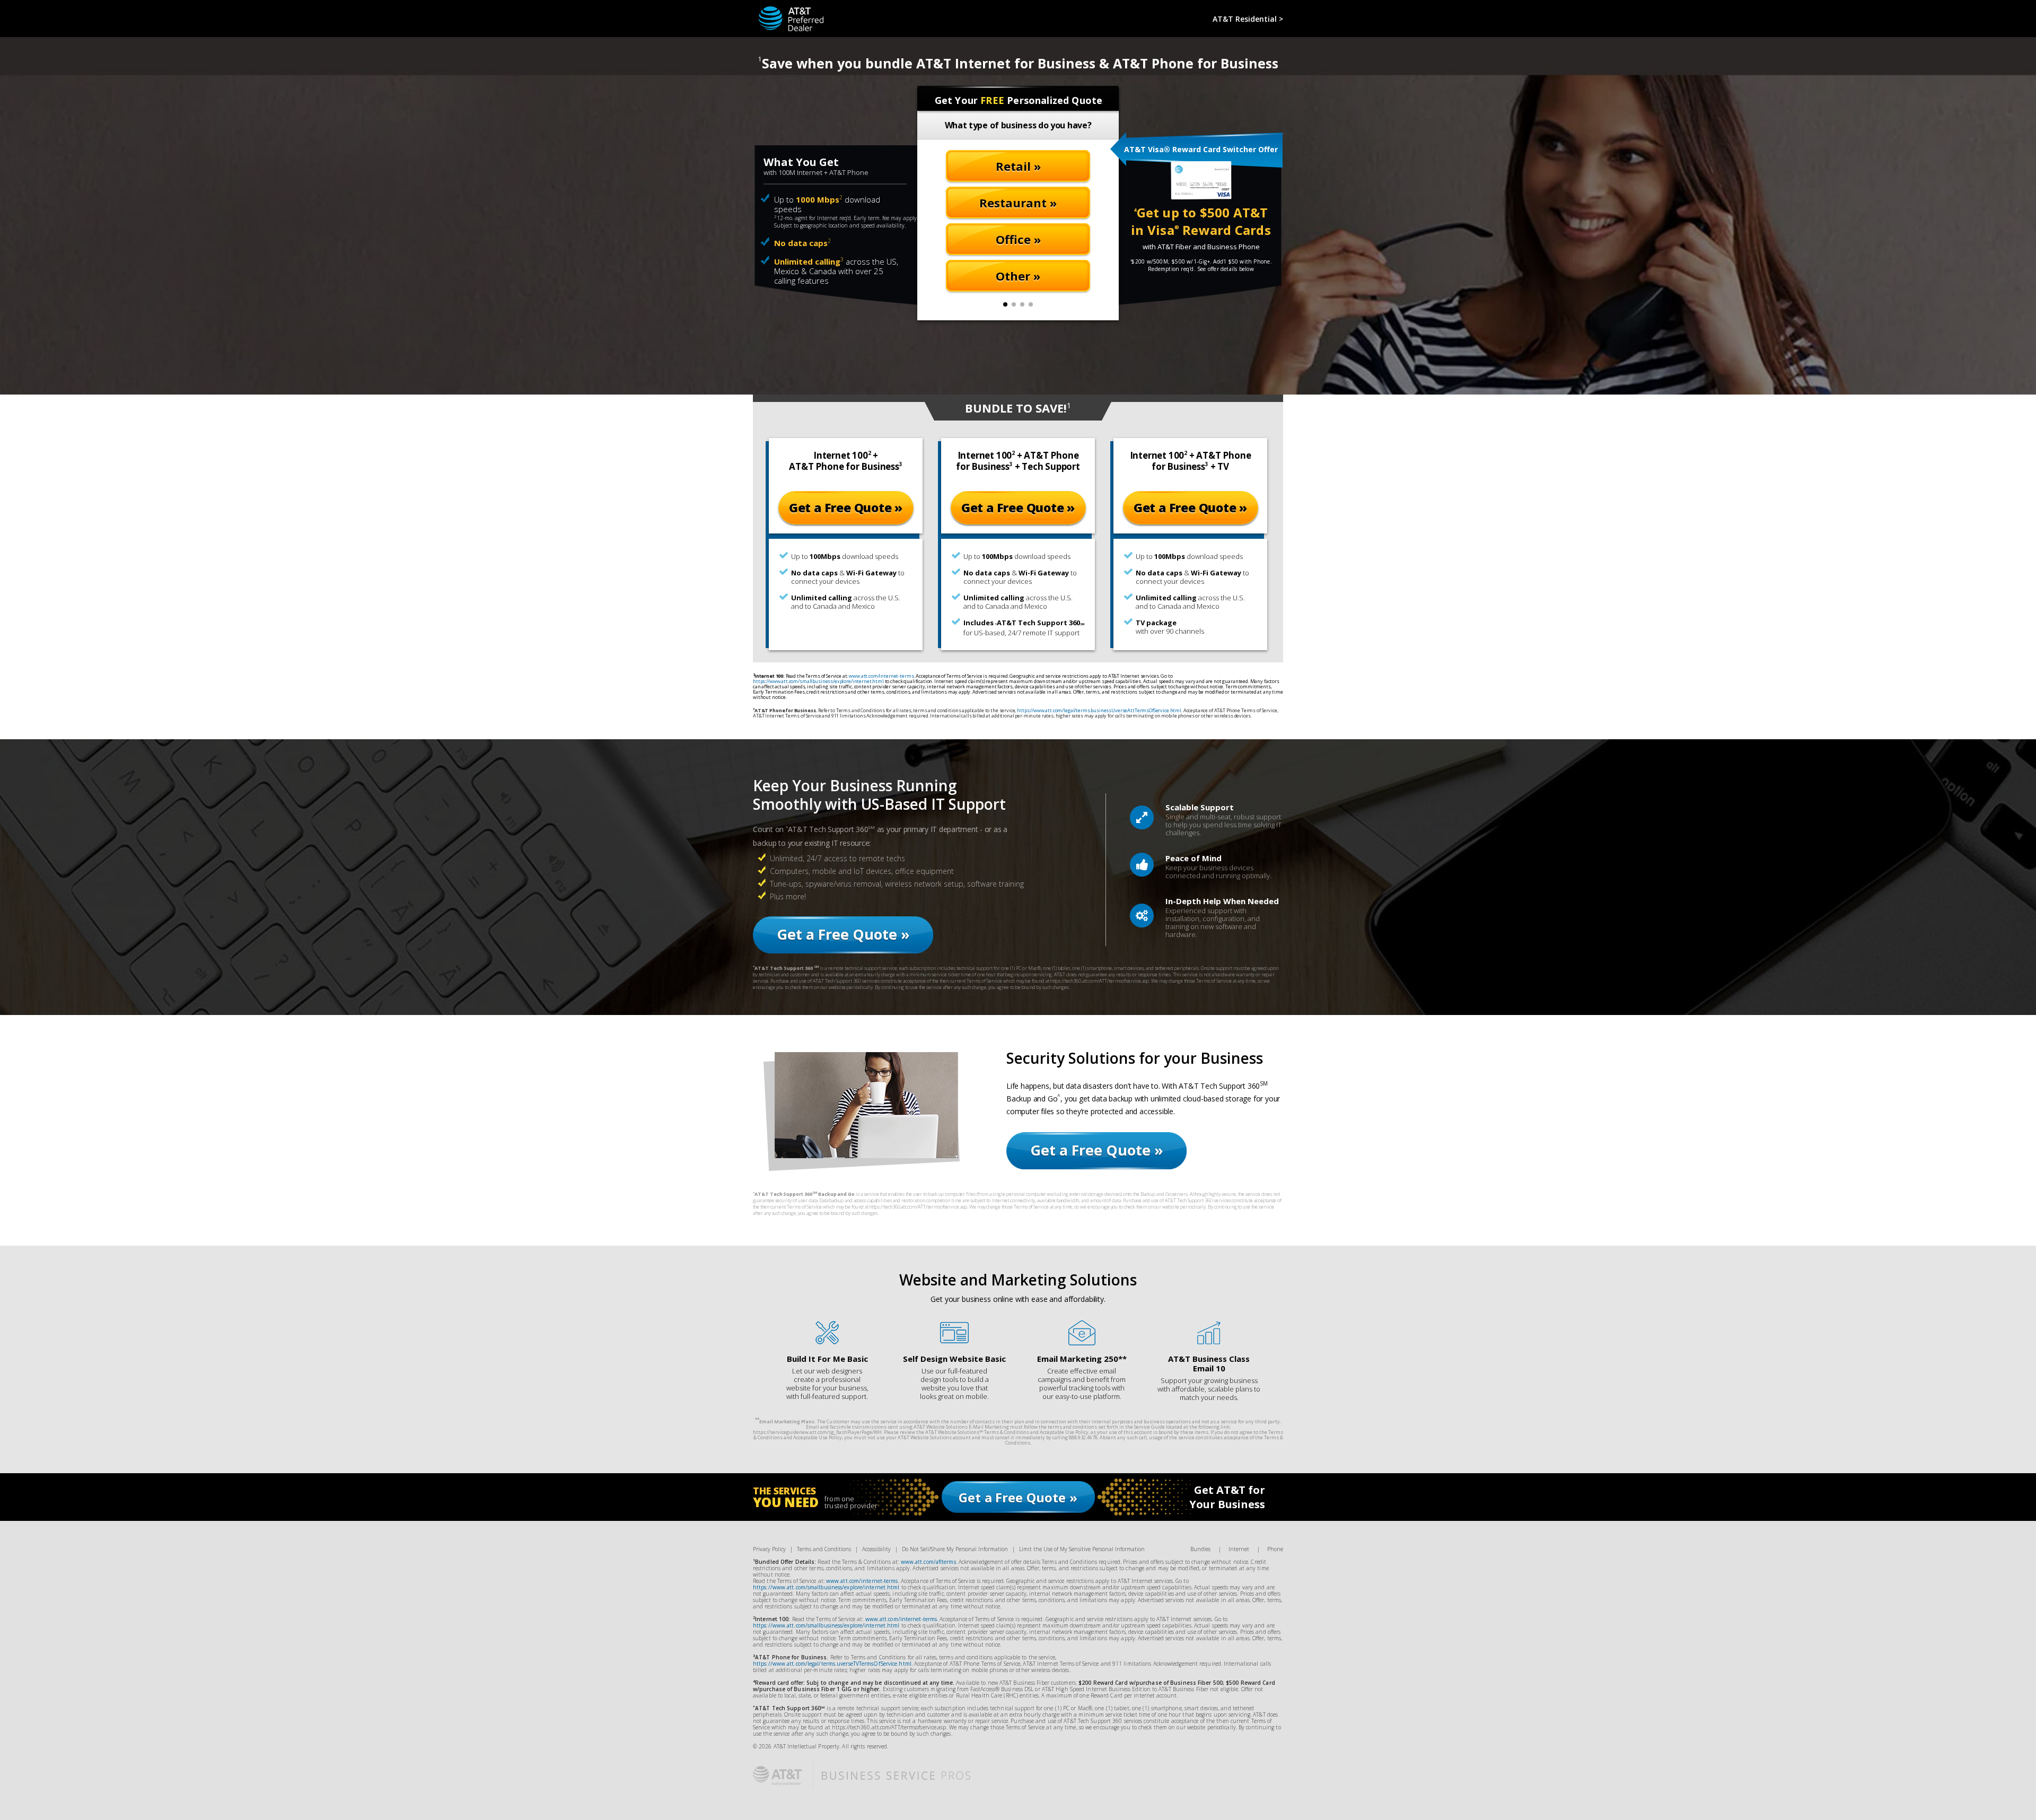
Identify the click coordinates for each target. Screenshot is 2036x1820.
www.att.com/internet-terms (881, 676)
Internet (1239, 1549)
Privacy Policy (769, 1549)
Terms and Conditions (824, 1549)
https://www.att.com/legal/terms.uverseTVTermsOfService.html (832, 1664)
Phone (1275, 1549)
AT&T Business (786, 11)
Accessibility (876, 1549)
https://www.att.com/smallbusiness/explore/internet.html (818, 681)
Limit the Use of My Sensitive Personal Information (1082, 1549)
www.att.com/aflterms (928, 1562)
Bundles (1200, 1549)
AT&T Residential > (1248, 19)
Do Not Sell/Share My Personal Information (955, 1549)
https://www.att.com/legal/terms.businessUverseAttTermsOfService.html (1099, 710)
